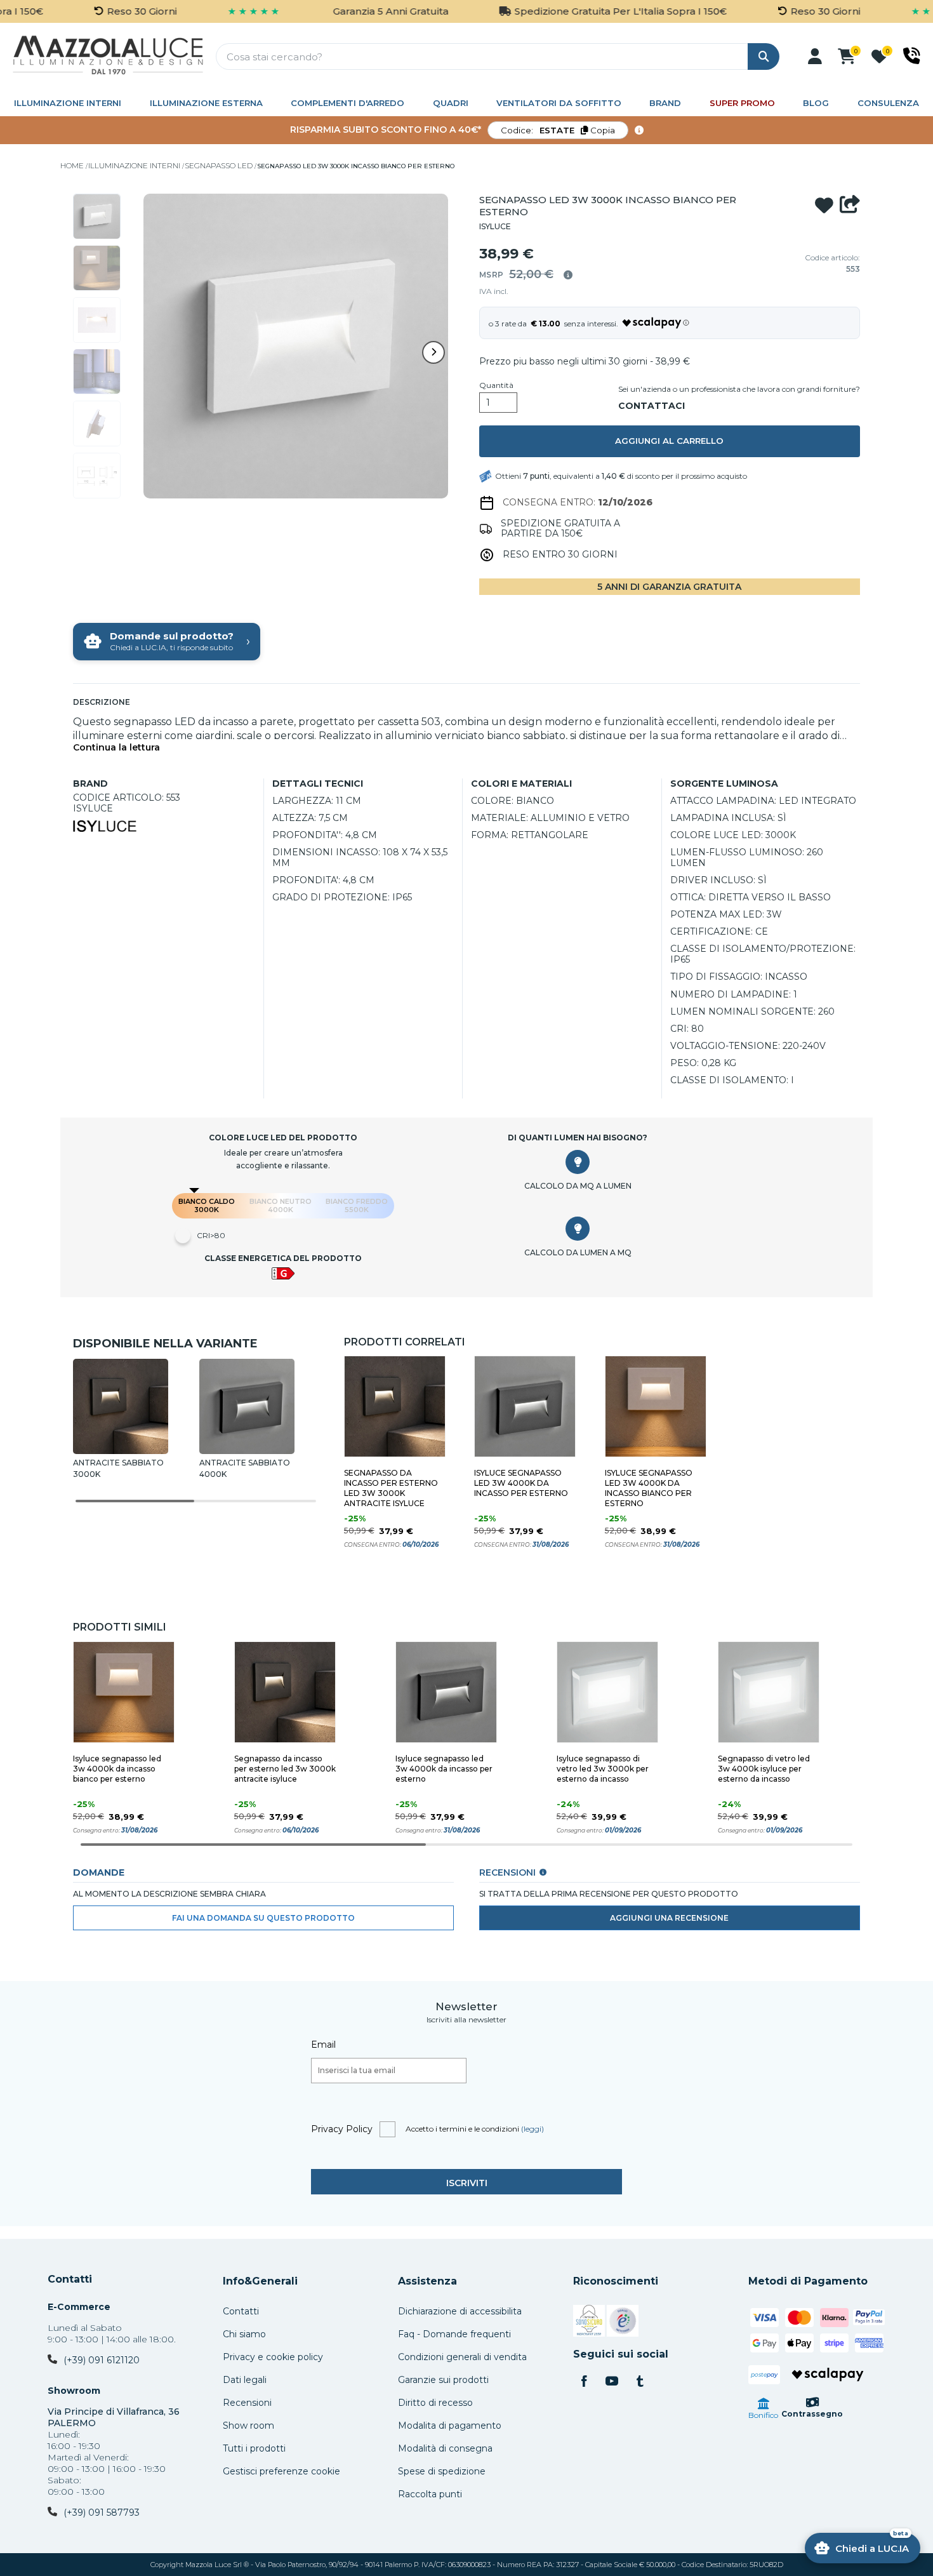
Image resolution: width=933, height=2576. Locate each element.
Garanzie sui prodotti (443, 2380)
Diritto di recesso (435, 2403)
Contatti (70, 2279)
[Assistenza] (912, 56)
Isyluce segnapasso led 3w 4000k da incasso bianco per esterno (649, 1488)
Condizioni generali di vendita (462, 2357)
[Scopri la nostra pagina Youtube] (612, 2382)
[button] (815, 57)
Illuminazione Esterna (206, 103)
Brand (665, 103)
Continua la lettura (116, 748)
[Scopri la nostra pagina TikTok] (640, 2382)
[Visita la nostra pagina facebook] (584, 2382)
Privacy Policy (342, 2129)
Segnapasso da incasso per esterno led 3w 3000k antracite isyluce (391, 1488)
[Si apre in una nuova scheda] (589, 2323)
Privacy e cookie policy (273, 2357)
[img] (568, 275)
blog (816, 103)
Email (323, 2045)
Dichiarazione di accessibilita (460, 2311)
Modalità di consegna (445, 2448)
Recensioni (247, 2403)
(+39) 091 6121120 (102, 2360)
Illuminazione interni (68, 103)
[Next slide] (433, 352)
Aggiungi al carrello (669, 441)
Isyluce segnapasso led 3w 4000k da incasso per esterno (521, 1483)
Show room (248, 2426)
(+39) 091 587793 (102, 2513)
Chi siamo (244, 2334)
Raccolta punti (430, 2494)
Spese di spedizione (442, 2471)
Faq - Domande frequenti (454, 2334)
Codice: (558, 130)
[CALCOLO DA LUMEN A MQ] (578, 1229)
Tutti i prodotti (254, 2448)
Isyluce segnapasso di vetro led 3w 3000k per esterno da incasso (603, 1769)
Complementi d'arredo (347, 103)
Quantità (496, 385)
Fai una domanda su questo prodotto (263, 1918)
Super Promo (742, 103)
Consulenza (888, 103)
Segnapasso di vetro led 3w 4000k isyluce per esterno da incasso (764, 1769)
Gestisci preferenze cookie (281, 2471)
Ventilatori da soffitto (559, 103)
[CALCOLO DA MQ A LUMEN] (578, 1162)
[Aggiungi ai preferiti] (824, 206)
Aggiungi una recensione (669, 1918)
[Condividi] (850, 206)
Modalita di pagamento (450, 2426)
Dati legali (245, 2380)
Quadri (451, 103)
